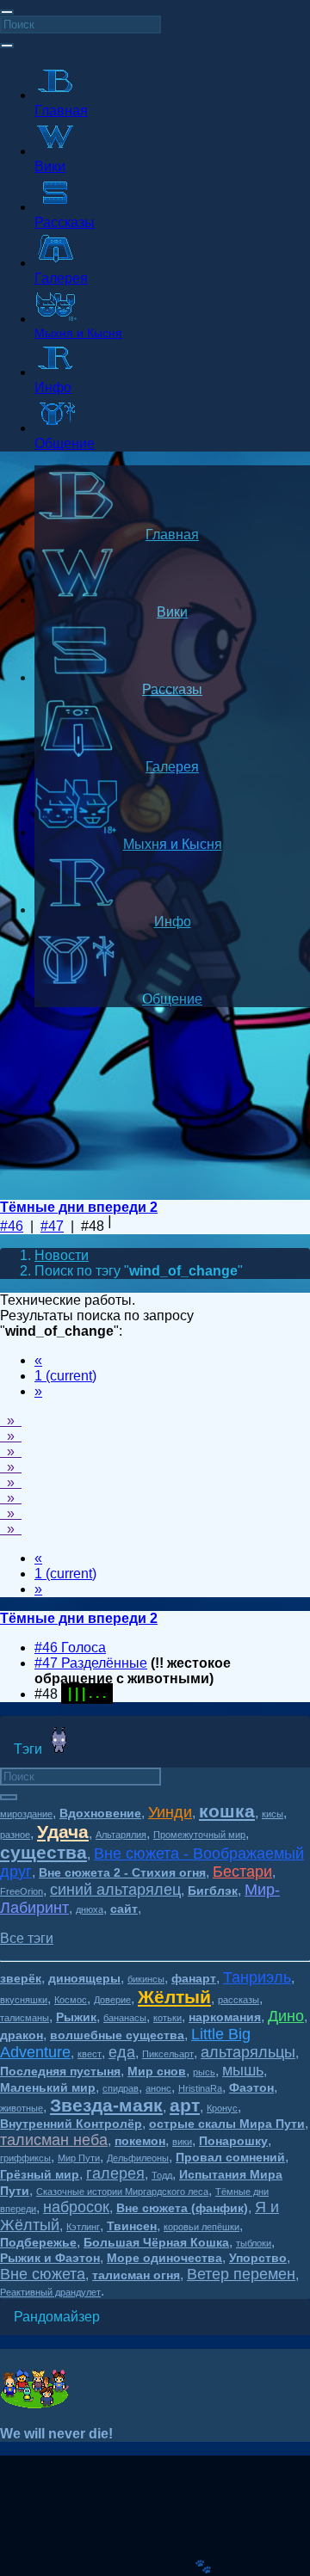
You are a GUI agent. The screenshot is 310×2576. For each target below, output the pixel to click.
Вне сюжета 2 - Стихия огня (122, 1872)
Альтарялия (121, 1835)
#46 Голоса (70, 1648)
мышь (243, 2070)
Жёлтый (174, 1997)
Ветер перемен (241, 2274)
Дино (286, 2016)
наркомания (225, 2017)
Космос (71, 2000)
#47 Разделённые (91, 1663)
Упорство (258, 2258)
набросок (76, 2207)
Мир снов (157, 2071)
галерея (115, 2173)
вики (182, 2142)
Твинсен (132, 2226)
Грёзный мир (40, 2174)
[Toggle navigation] (7, 12)
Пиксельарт (168, 2054)
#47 (52, 1226)
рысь (204, 2072)
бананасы (125, 2018)
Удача (63, 1832)
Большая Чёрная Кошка (156, 2242)
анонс (158, 2088)
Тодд (162, 2175)
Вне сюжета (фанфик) (182, 2208)
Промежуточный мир (199, 1835)
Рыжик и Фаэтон (50, 2258)
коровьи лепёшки (201, 2227)
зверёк (21, 1978)
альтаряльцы (248, 2052)
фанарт (194, 1978)
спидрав (121, 2088)
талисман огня (136, 2275)
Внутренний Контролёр (71, 2124)
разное (15, 1835)
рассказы (239, 2000)
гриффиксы (25, 2158)
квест (90, 2054)
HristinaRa (200, 2088)
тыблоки (254, 2243)
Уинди (170, 1812)
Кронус (222, 2108)
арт (185, 2105)
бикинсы (146, 1979)
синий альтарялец (115, 1890)
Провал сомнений (230, 2157)
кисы (273, 1814)
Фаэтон (251, 2087)
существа (43, 1852)
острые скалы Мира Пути (227, 2124)
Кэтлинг (83, 2227)
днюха (90, 1909)
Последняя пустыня (60, 2071)
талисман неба (54, 2140)
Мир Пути (79, 2158)
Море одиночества (164, 2258)
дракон (22, 2035)
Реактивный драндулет (50, 2292)
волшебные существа (117, 2035)
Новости (62, 1255)
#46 (12, 1226)
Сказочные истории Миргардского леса (122, 2192)
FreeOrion (22, 1891)
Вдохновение (100, 1813)
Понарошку (233, 2141)
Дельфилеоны (138, 2158)
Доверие (112, 2000)
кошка (227, 1811)
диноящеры (84, 1978)
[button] (27, 1938)
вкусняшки (24, 2000)
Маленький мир (48, 2087)
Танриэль (257, 1977)
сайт (124, 1909)
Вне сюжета (43, 2274)
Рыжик (76, 2017)
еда (122, 2052)
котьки (167, 2018)
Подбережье (38, 2242)
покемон (140, 2141)
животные (22, 2108)
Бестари (242, 1872)
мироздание (26, 1814)
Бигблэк (213, 1891)
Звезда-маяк (106, 2105)
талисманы (25, 2018)
